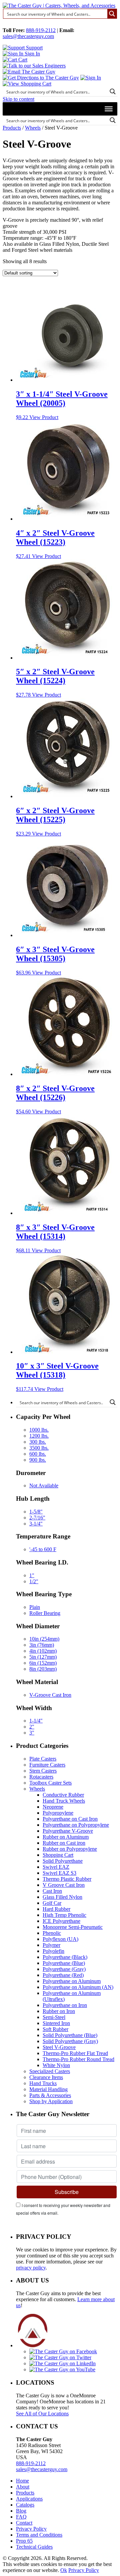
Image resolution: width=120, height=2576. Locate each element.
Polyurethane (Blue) (64, 1963)
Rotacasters (41, 1777)
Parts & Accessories (50, 2095)
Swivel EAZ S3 (59, 1873)
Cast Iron (52, 1891)
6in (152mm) (43, 1663)
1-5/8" (36, 1512)
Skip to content (18, 99)
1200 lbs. (39, 1436)
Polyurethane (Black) (65, 1957)
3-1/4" (36, 1524)
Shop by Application (51, 2101)
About (23, 2487)
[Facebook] (63, 2351)
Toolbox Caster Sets (50, 1783)
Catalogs (25, 2505)
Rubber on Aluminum (66, 1837)
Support (34, 48)
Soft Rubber (55, 2029)
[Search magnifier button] (112, 14)
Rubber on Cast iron (64, 1843)
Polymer (51, 1945)
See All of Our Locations (42, 2414)
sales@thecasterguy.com (28, 36)
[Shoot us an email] (29, 72)
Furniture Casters (47, 1765)
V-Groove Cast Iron (50, 1695)
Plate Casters (43, 1759)
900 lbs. (38, 1460)
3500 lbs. (39, 1448)
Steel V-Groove (59, 2047)
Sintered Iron (56, 2023)
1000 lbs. (39, 1430)
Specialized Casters (50, 2071)
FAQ (21, 2517)
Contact (24, 2523)
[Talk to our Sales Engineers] (34, 66)
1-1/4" (36, 1721)
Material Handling (48, 2089)
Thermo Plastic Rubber (67, 1879)
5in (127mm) (43, 1657)
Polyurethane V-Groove (68, 1831)
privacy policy (31, 2268)
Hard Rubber (56, 1909)
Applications (29, 2499)
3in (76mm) (42, 1645)
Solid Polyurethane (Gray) (70, 2041)
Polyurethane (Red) (63, 1975)
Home (22, 2481)
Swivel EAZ (56, 1867)
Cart (22, 60)
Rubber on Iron (59, 2011)
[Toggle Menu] (109, 109)
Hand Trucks (43, 2083)
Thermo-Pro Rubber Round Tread (78, 2059)
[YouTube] (62, 2369)
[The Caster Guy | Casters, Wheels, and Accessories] (59, 6)
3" (32, 1733)
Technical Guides (34, 2547)
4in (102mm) (43, 1651)
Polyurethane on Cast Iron (70, 1819)
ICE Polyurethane (61, 1921)
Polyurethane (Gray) (64, 1969)
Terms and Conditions (39, 2535)
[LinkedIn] (62, 2363)
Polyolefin (53, 1951)
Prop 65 (24, 2541)
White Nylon (56, 2065)
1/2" (34, 1581)
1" (32, 1575)
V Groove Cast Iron (64, 1885)
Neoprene (53, 1807)
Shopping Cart (58, 1855)
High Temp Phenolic (64, 1915)
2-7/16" (37, 1518)
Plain (35, 1607)
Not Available (44, 1486)
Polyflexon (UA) (60, 1939)
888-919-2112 (41, 30)
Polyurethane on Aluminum (72, 1981)
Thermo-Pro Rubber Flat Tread (75, 2053)
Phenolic (52, 1933)
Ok (64, 2570)
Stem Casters (43, 1771)
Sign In (32, 54)
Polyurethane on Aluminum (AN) (78, 1987)
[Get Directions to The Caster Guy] (41, 78)
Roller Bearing (45, 1613)
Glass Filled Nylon (62, 1897)
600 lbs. (38, 1454)
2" (32, 1727)
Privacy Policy (31, 2529)
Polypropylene (58, 1813)
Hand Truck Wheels (64, 1801)
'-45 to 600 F (43, 1549)
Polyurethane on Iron (65, 2005)
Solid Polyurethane (63, 1861)
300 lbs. (38, 1442)
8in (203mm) (43, 1669)
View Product (44, 417)
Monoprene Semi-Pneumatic (73, 1927)
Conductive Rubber (63, 1795)
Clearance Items (46, 2077)
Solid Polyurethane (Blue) (70, 2035)
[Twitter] (60, 2357)
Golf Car (52, 1903)
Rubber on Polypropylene (70, 1849)
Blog (21, 2511)
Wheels (33, 128)
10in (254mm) (44, 1639)
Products (12, 128)
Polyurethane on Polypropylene (76, 1825)
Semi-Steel (54, 2017)
